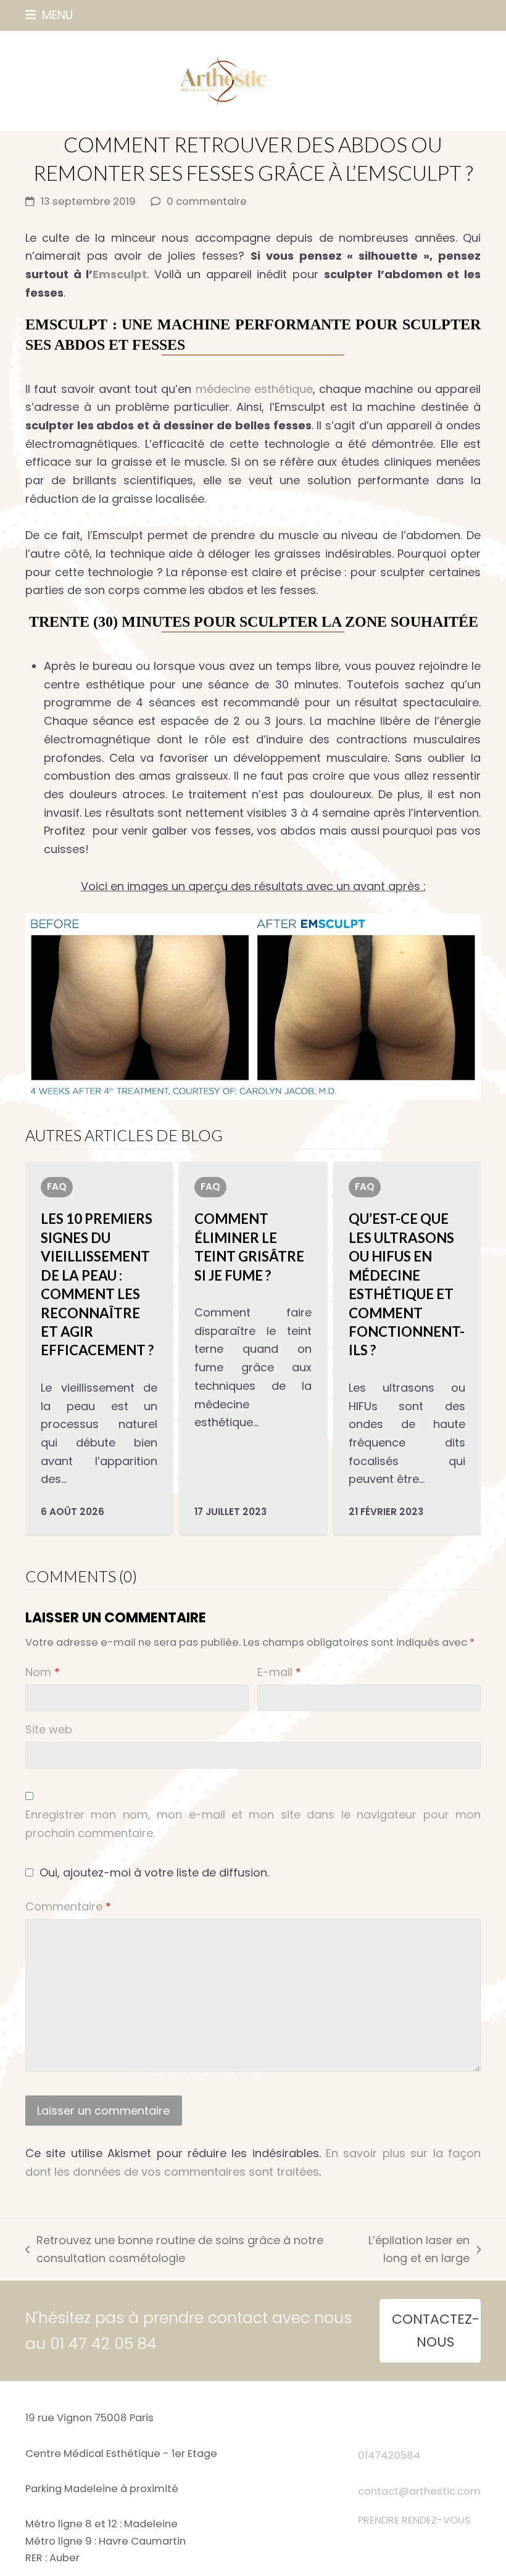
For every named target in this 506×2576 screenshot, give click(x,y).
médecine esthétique (254, 389)
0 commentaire (207, 201)
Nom (43, 1672)
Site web (49, 1729)
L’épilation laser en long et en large (407, 2250)
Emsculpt (120, 274)
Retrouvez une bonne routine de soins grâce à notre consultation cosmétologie (174, 2250)
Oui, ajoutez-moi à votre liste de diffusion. (153, 1872)
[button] (49, 15)
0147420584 (389, 2455)
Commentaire (68, 1906)
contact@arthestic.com (419, 2491)
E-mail (279, 1672)
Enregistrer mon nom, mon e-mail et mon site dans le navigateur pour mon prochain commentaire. (253, 1824)
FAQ (57, 1187)
